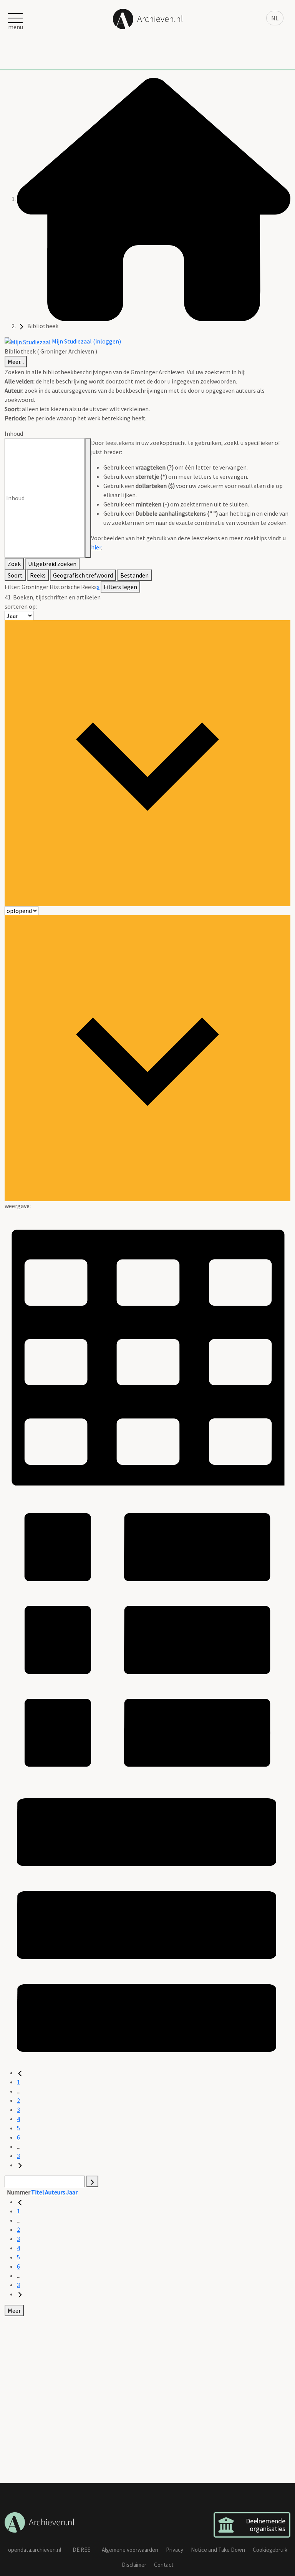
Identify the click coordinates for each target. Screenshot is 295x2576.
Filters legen (120, 587)
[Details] (147, 1638)
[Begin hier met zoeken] (154, 199)
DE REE (81, 2550)
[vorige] (20, 2073)
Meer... (16, 362)
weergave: (18, 1206)
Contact (164, 2565)
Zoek (14, 564)
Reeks (38, 575)
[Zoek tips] (88, 498)
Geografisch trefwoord (83, 575)
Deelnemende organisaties (266, 2525)
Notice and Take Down (218, 2550)
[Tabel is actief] (147, 1353)
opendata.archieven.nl (35, 2550)
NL (275, 18)
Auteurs (55, 2192)
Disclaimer (134, 2565)
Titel (38, 2192)
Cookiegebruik (270, 2550)
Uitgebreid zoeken (52, 564)
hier (96, 547)
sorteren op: (21, 606)
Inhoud (14, 433)
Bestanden (134, 575)
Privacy (175, 2550)
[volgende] (20, 2165)
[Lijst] (147, 1924)
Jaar (72, 2192)
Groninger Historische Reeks (59, 587)
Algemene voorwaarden (130, 2550)
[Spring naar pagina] (92, 2181)
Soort (15, 575)
